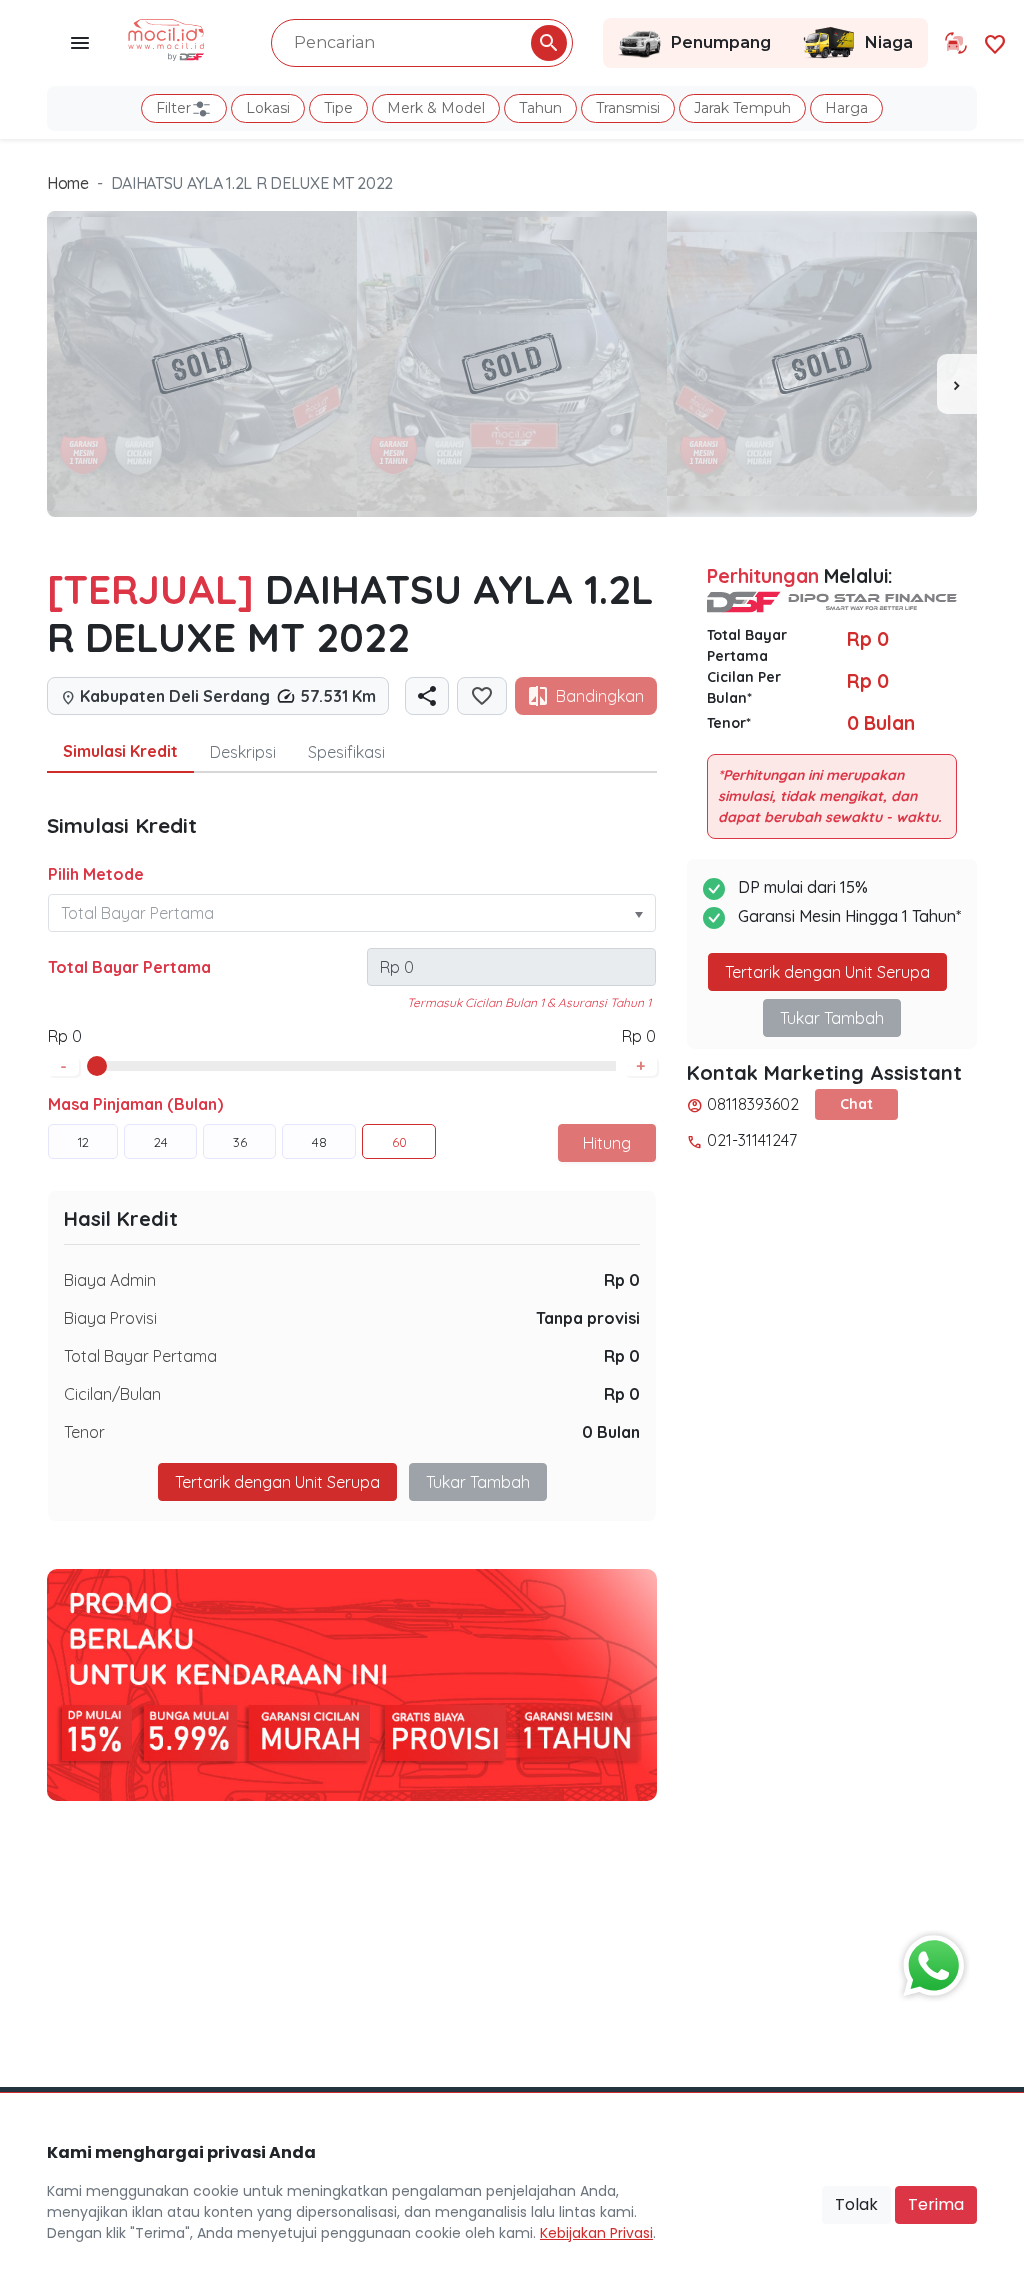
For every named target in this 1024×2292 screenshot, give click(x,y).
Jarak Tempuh (742, 108)
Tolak (856, 2204)
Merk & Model (436, 108)
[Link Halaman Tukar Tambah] (956, 43)
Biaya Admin (110, 1280)
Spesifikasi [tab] (346, 752)
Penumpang (721, 42)
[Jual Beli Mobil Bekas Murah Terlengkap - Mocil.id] (166, 38)
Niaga (889, 42)
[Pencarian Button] (549, 43)
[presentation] (957, 384)
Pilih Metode (96, 874)
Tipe (338, 108)
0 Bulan (611, 1432)
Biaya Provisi (110, 1318)
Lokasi (268, 108)
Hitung (607, 1143)
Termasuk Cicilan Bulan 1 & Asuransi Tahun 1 (529, 1002)
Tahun (540, 108)
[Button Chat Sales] (929, 1961)
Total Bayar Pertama (129, 967)
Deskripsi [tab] (243, 752)
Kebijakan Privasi (596, 2233)
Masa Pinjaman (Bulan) (135, 1104)
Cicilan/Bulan (112, 1394)
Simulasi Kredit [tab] (120, 751)
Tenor (84, 1432)
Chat (856, 1104)
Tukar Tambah (478, 1482)
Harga (846, 108)
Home (68, 183)
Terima (936, 2204)
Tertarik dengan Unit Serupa (827, 972)
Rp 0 (622, 1280)
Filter (173, 108)
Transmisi (628, 108)
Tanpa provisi (588, 1318)
